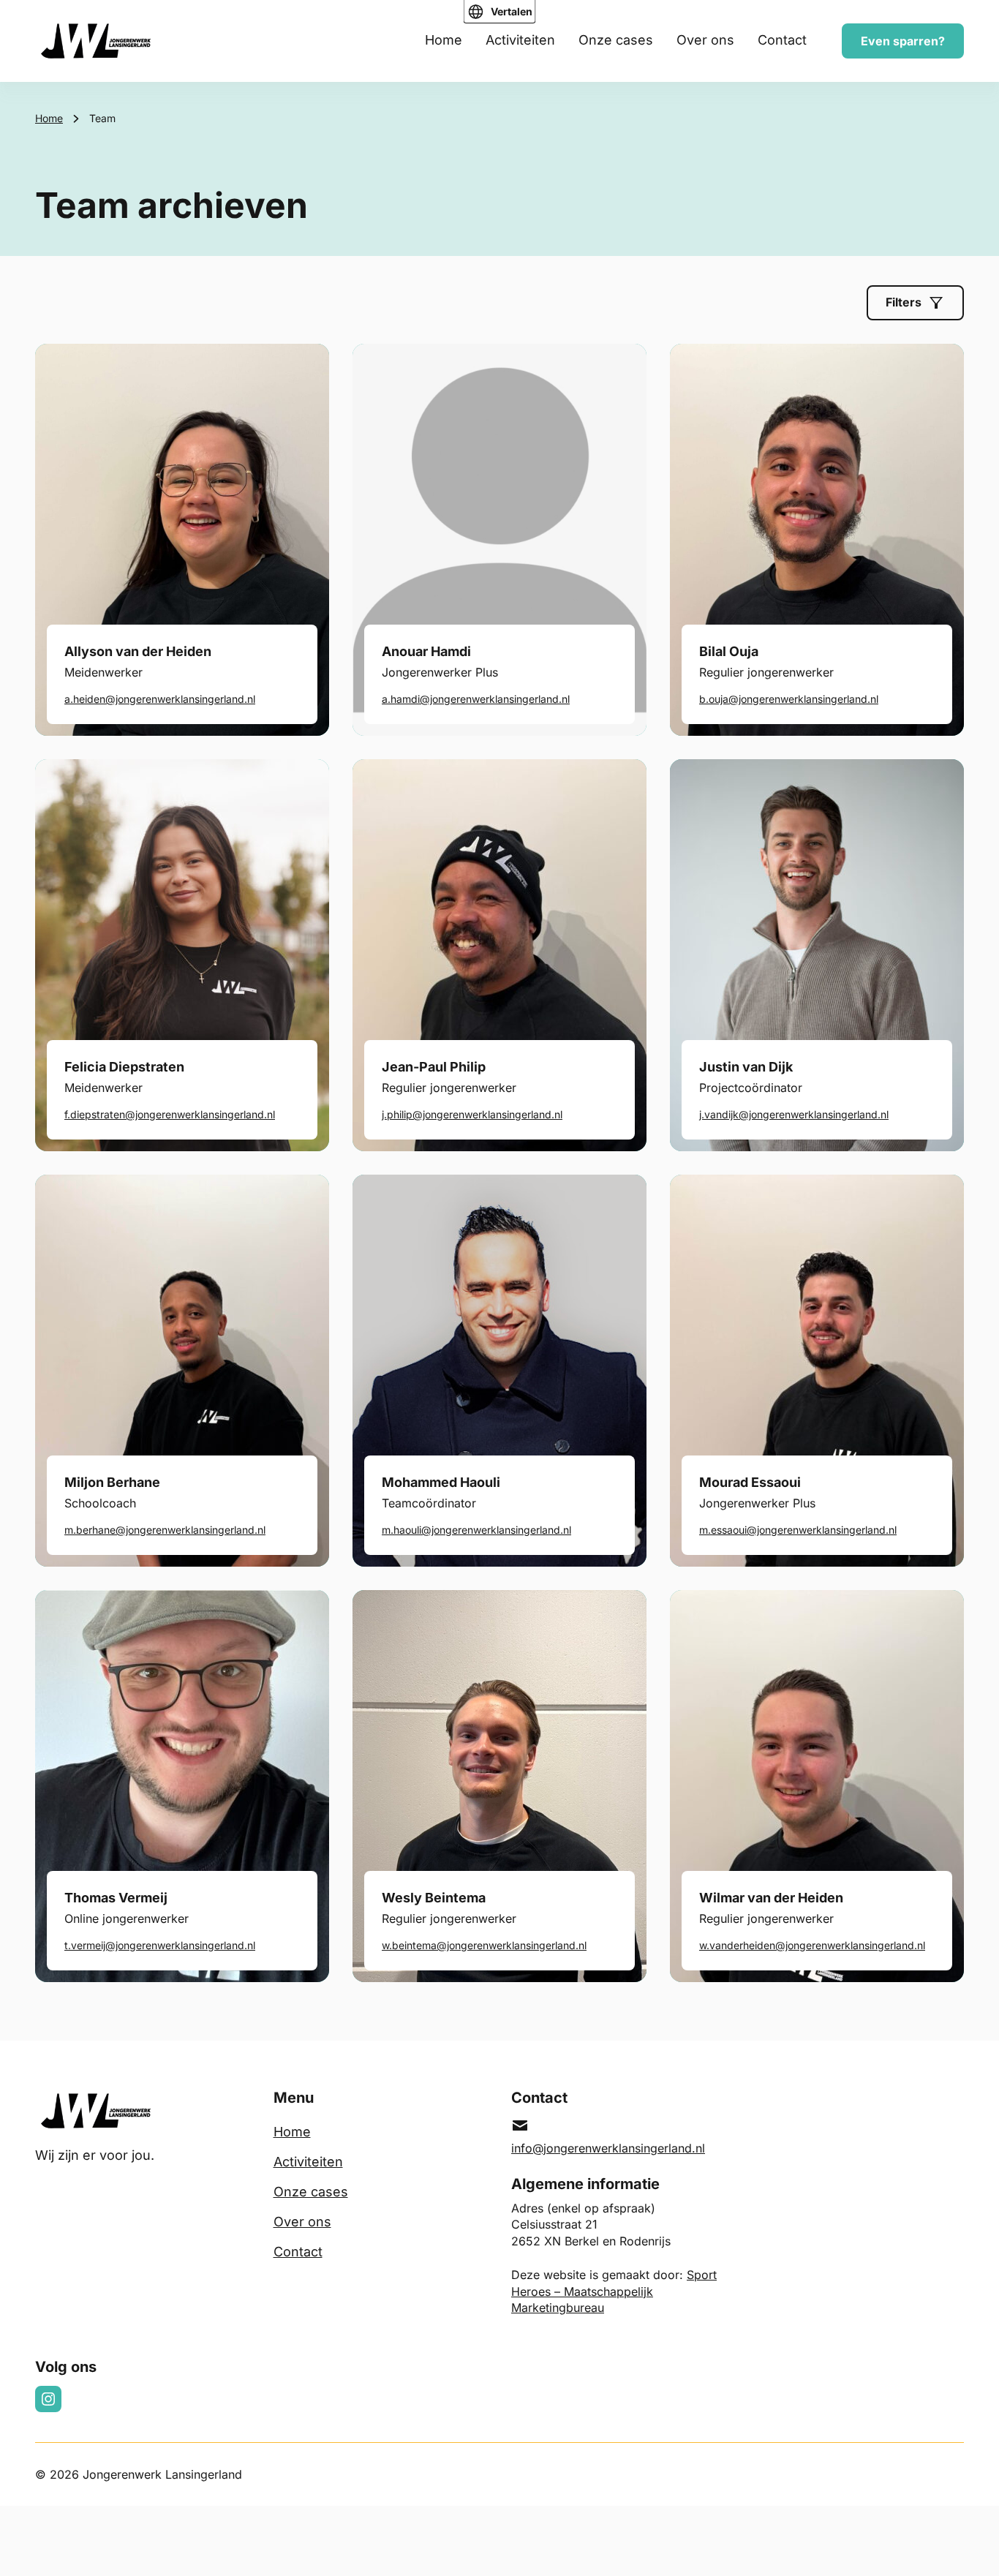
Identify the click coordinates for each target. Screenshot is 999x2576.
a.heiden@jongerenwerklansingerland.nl (160, 699)
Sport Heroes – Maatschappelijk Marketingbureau (614, 2291)
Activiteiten (520, 40)
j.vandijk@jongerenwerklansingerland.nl (794, 1114)
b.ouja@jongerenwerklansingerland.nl (789, 699)
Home (444, 40)
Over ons (705, 40)
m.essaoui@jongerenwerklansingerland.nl (798, 1530)
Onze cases (616, 40)
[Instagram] (48, 2399)
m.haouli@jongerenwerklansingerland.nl (476, 1530)
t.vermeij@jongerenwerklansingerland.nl (160, 1945)
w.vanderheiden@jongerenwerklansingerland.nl (812, 1945)
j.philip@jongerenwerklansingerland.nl (472, 1114)
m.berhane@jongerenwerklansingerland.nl (165, 1530)
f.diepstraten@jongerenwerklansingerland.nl (170, 1114)
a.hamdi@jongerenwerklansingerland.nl (476, 699)
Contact (782, 40)
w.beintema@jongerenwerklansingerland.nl (484, 1945)
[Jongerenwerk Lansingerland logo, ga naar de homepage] (96, 41)
